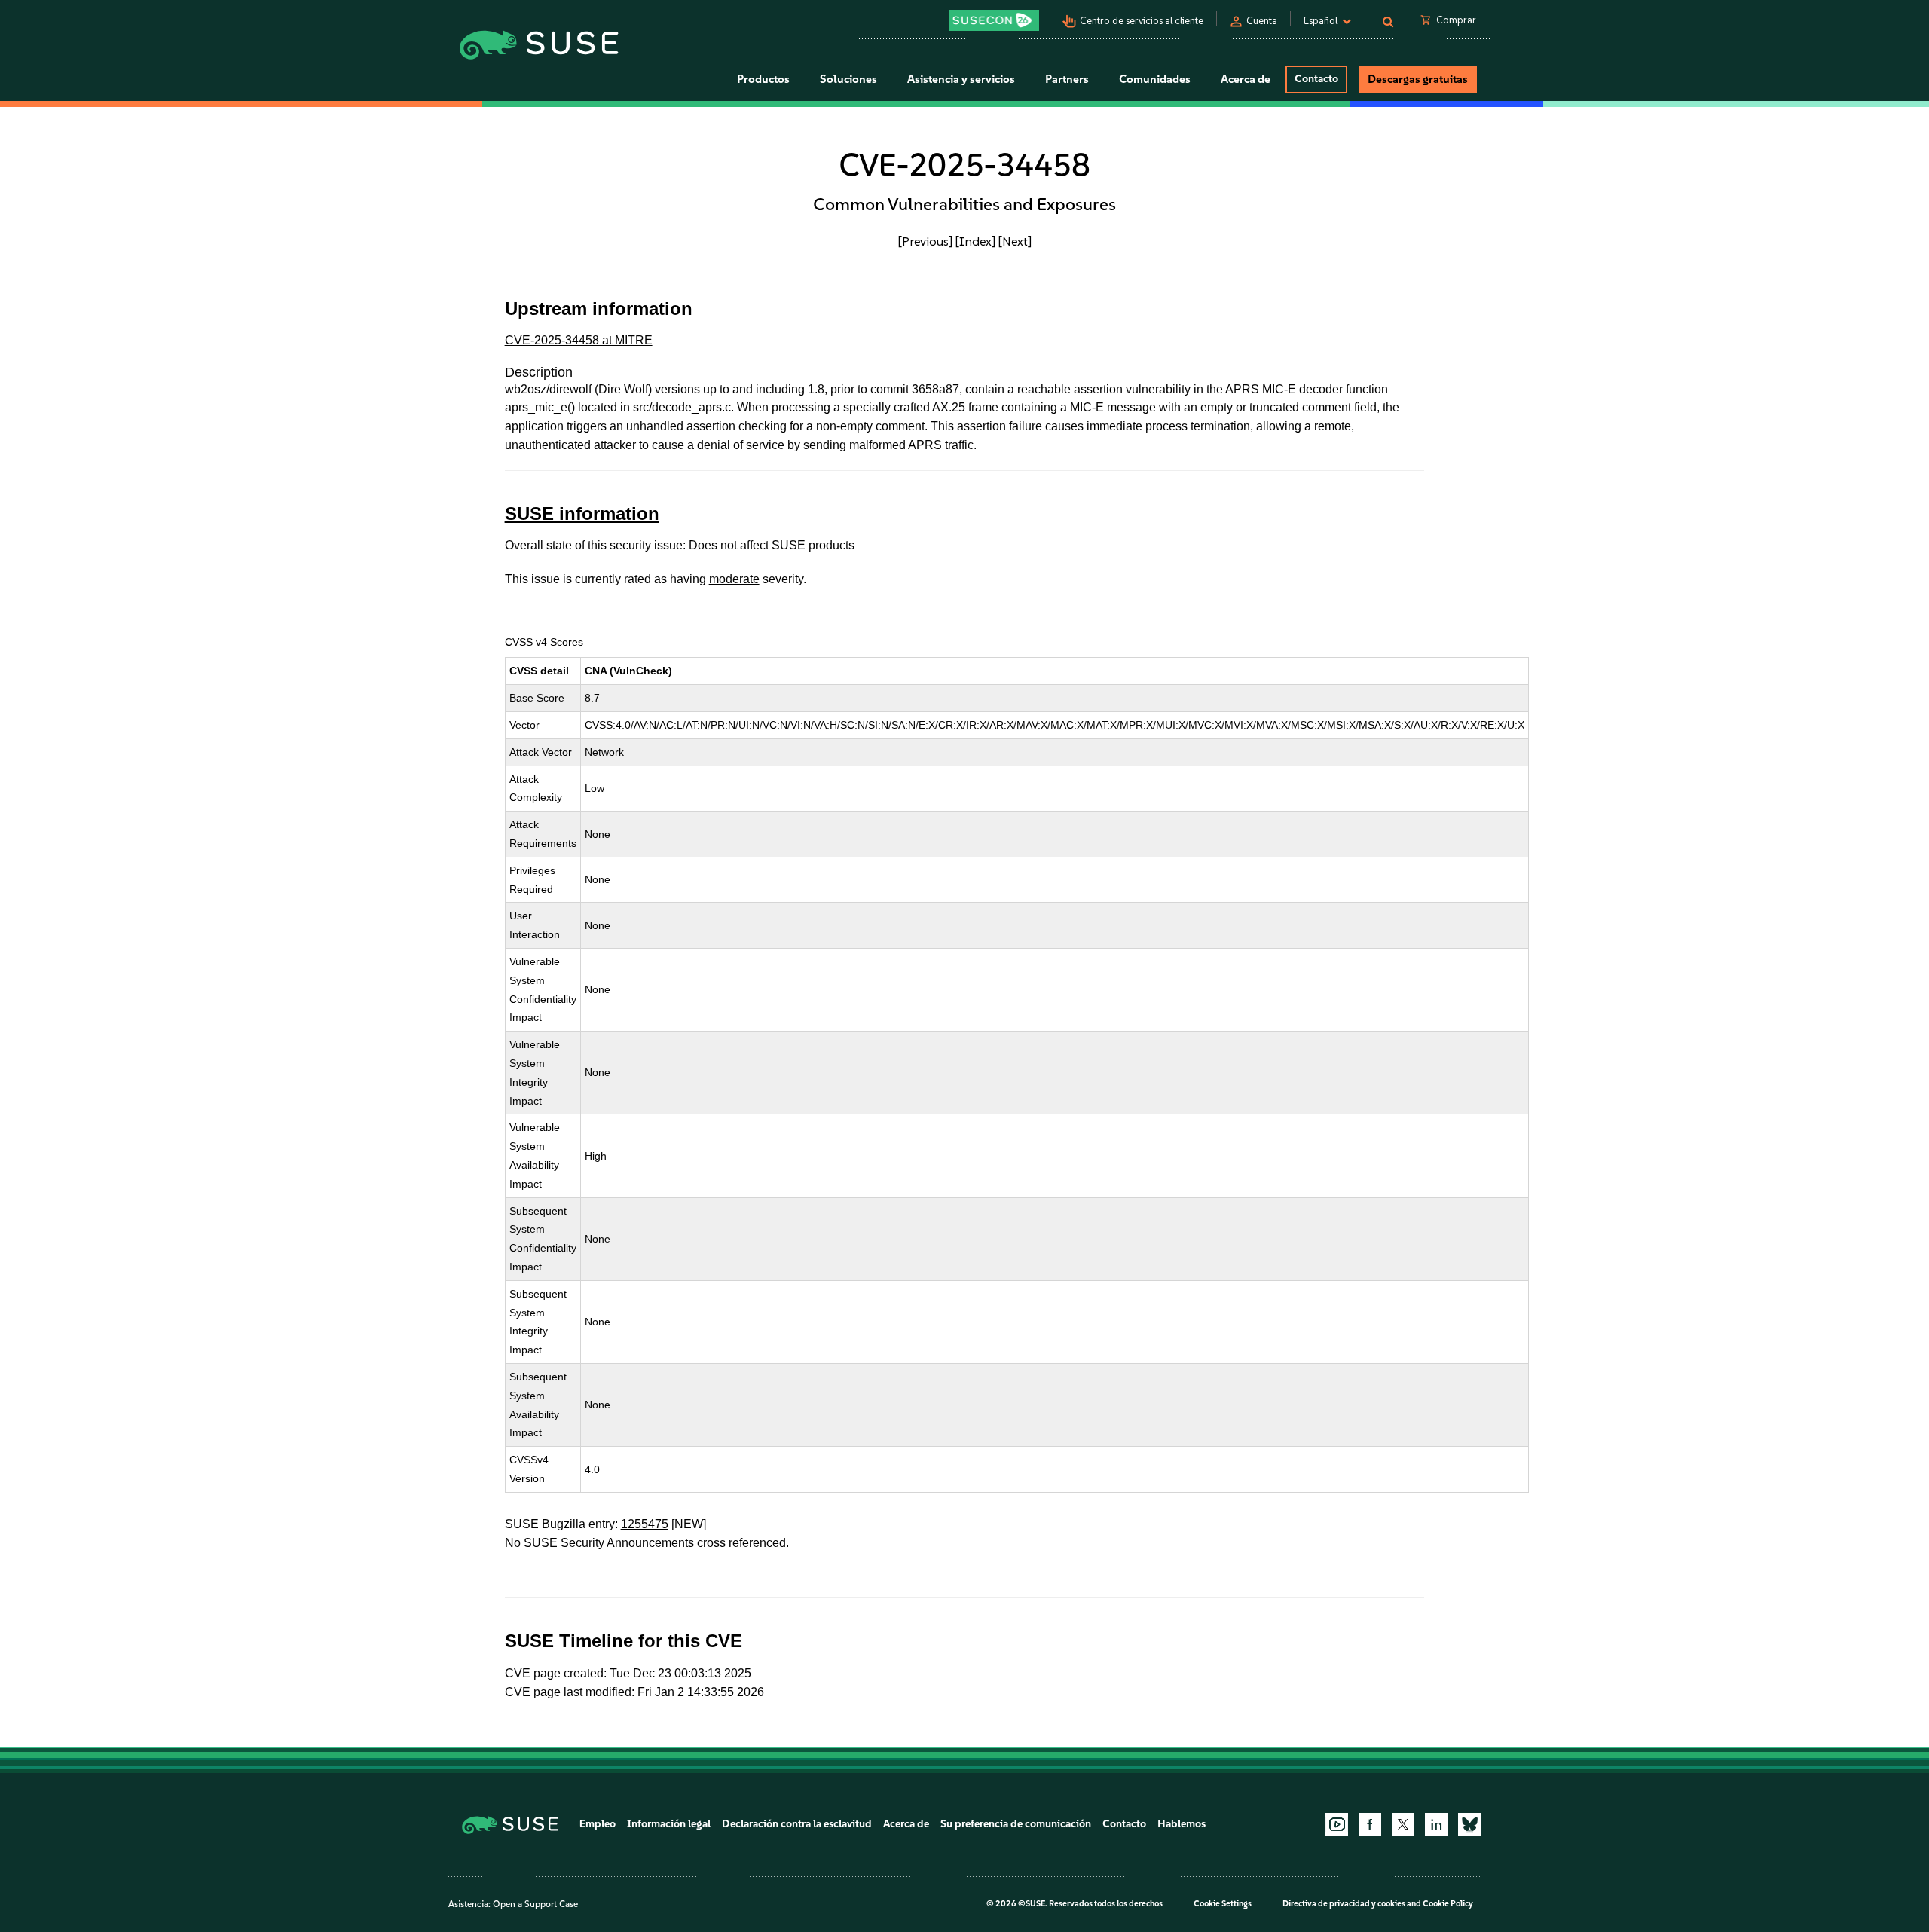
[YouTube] (1337, 1824)
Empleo (598, 1824)
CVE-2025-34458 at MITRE (579, 340)
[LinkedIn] (1436, 1824)
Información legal (669, 1824)
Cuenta (1262, 21)
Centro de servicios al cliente (1142, 21)
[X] (1403, 1824)
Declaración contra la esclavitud (797, 1824)
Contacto (1316, 79)
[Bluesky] (1469, 1824)
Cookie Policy (1448, 1904)
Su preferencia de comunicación (1016, 1824)
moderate (734, 579)
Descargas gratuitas (1418, 79)
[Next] (1015, 241)
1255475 (645, 1524)
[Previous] (925, 241)
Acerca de (906, 1824)
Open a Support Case (535, 1904)
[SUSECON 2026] (994, 20)
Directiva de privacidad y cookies (1344, 1904)
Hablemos (1182, 1824)
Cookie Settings (1223, 1904)
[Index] (975, 241)
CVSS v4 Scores (544, 642)
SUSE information (582, 514)
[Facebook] (1370, 1824)
